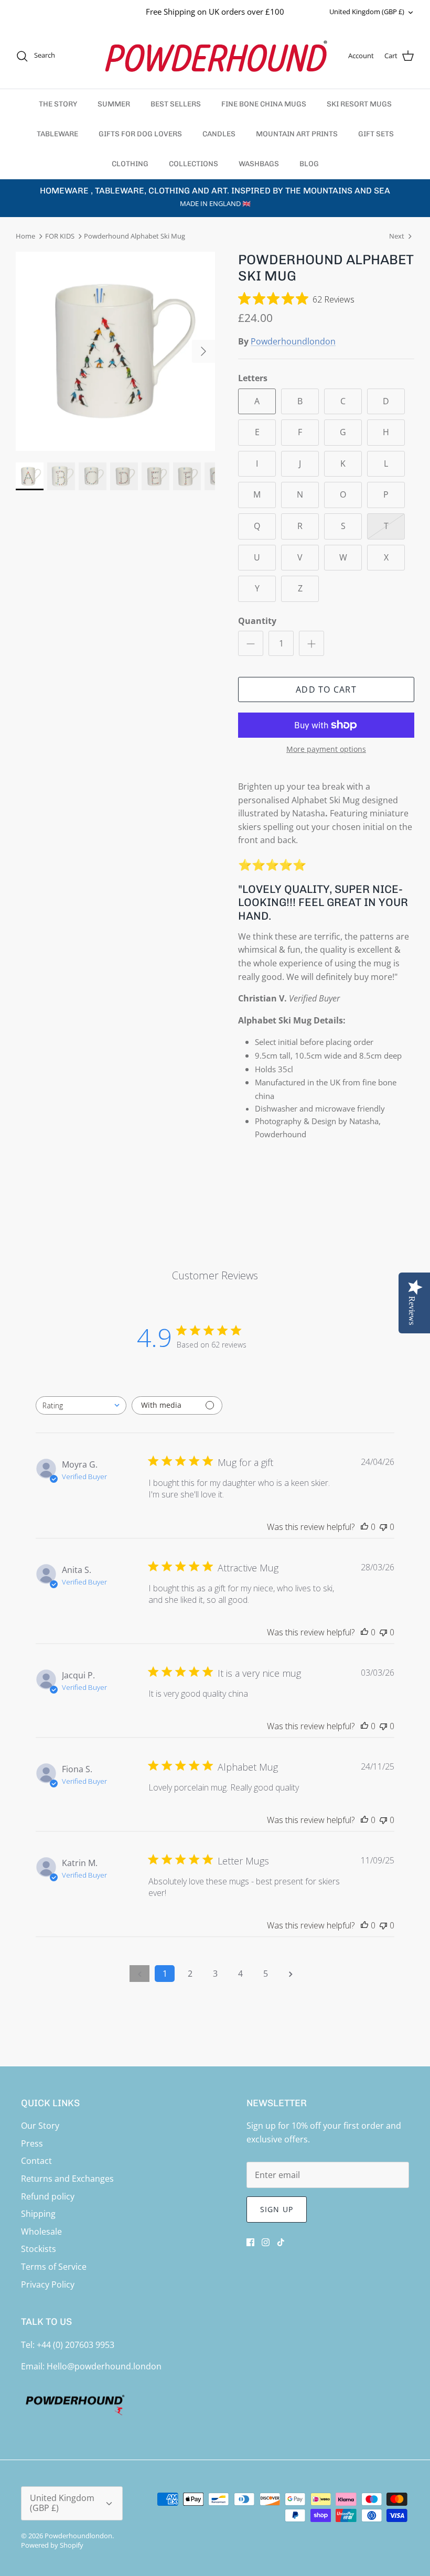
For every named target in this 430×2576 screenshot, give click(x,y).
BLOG (309, 164)
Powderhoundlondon (293, 341)
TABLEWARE (57, 134)
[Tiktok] (281, 2242)
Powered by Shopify (52, 2545)
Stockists (39, 2249)
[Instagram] (266, 2242)
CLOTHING (130, 164)
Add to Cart (326, 689)
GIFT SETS (376, 134)
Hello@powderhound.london (104, 2366)
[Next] (203, 351)
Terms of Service (54, 2267)
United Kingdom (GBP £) (367, 12)
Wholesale (41, 2232)
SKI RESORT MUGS (359, 104)
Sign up (277, 2209)
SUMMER (114, 104)
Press (32, 2143)
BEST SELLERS (176, 104)
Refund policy (48, 2196)
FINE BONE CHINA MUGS (264, 104)
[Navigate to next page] (291, 1974)
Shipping (38, 2214)
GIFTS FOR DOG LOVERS (140, 134)
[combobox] (81, 1405)
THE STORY (58, 104)
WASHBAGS (259, 164)
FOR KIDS (60, 236)
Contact (36, 2161)
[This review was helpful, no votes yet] (364, 1527)
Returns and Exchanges (67, 2179)
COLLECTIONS (193, 164)
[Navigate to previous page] (139, 1974)
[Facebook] (250, 2242)
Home (25, 236)
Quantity (257, 621)
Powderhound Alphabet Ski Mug (135, 236)
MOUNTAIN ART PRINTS (297, 134)
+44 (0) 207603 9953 (76, 2345)
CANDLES (219, 134)
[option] (115, 351)
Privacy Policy (48, 2284)
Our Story (40, 2126)
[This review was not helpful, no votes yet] (383, 1527)
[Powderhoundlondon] (215, 56)
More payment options (326, 750)
